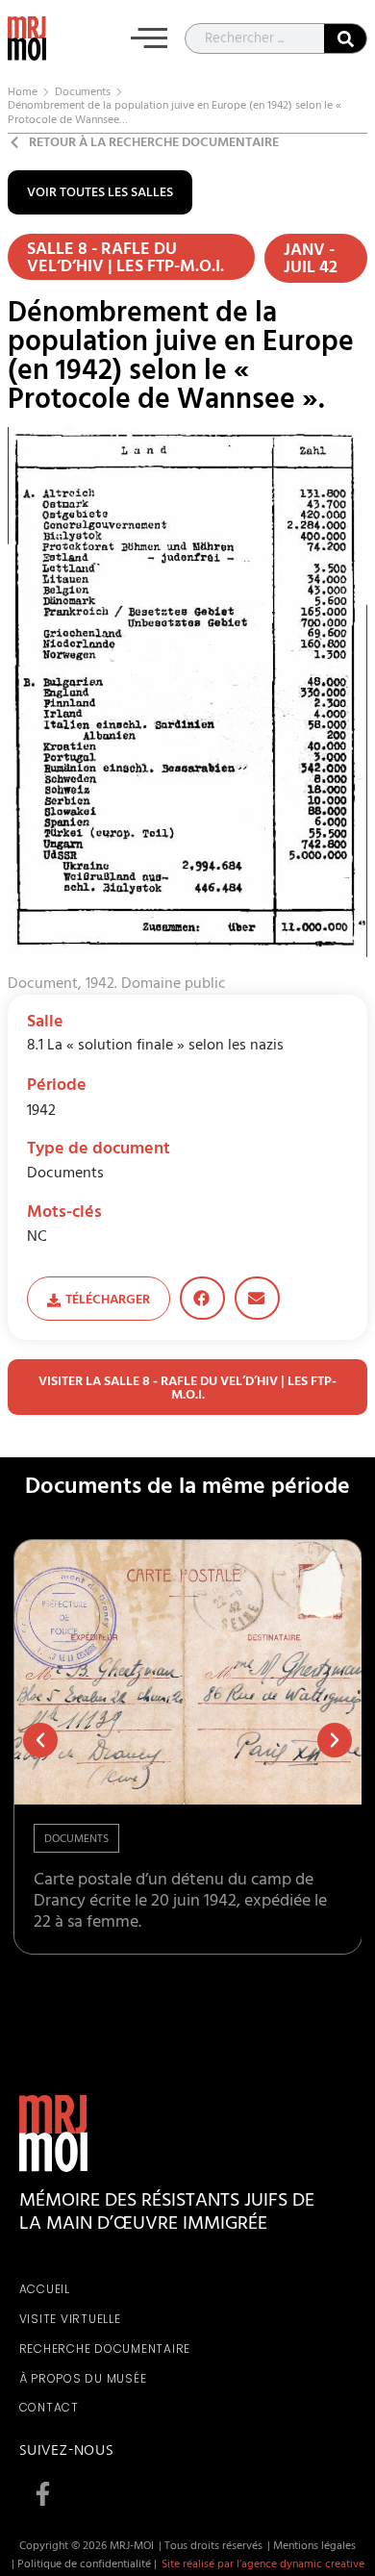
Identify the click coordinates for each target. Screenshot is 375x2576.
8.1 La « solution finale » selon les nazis (155, 1047)
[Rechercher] (345, 38)
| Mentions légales (312, 2547)
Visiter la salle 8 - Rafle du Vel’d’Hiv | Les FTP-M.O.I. (187, 1389)
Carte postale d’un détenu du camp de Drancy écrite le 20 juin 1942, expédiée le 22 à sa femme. (180, 1902)
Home (23, 93)
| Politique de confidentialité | (84, 2565)
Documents (83, 93)
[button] (149, 42)
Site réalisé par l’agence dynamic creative (263, 2565)
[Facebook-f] (43, 2493)
